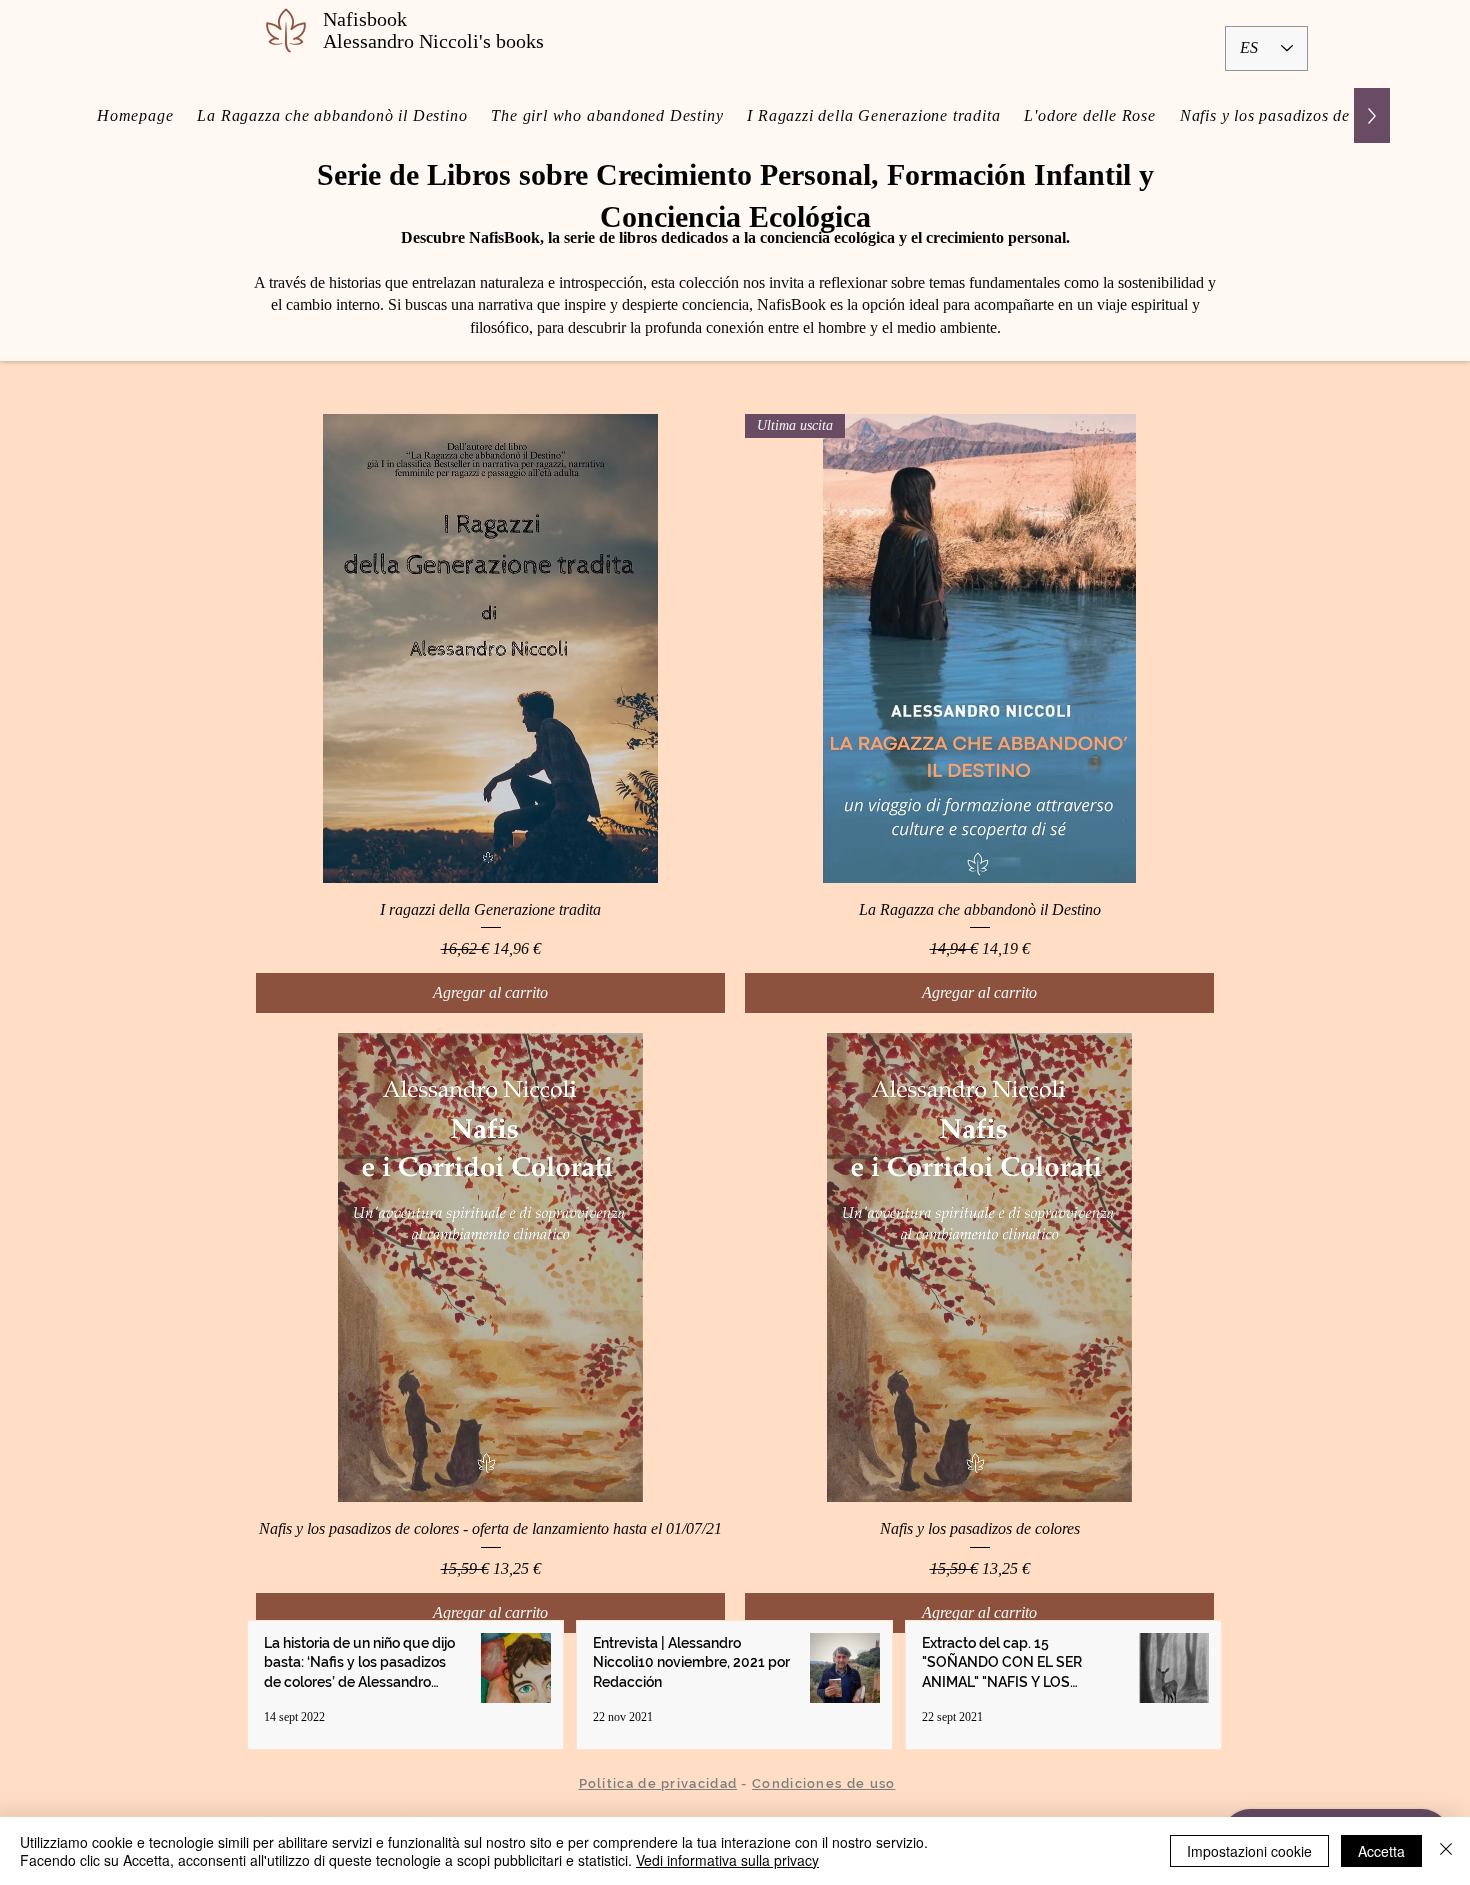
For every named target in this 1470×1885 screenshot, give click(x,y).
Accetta (1381, 1851)
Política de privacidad (658, 1783)
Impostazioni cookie (1249, 1851)
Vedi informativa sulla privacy (727, 1860)
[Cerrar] (1446, 1851)
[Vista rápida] (490, 648)
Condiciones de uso (823, 1783)
